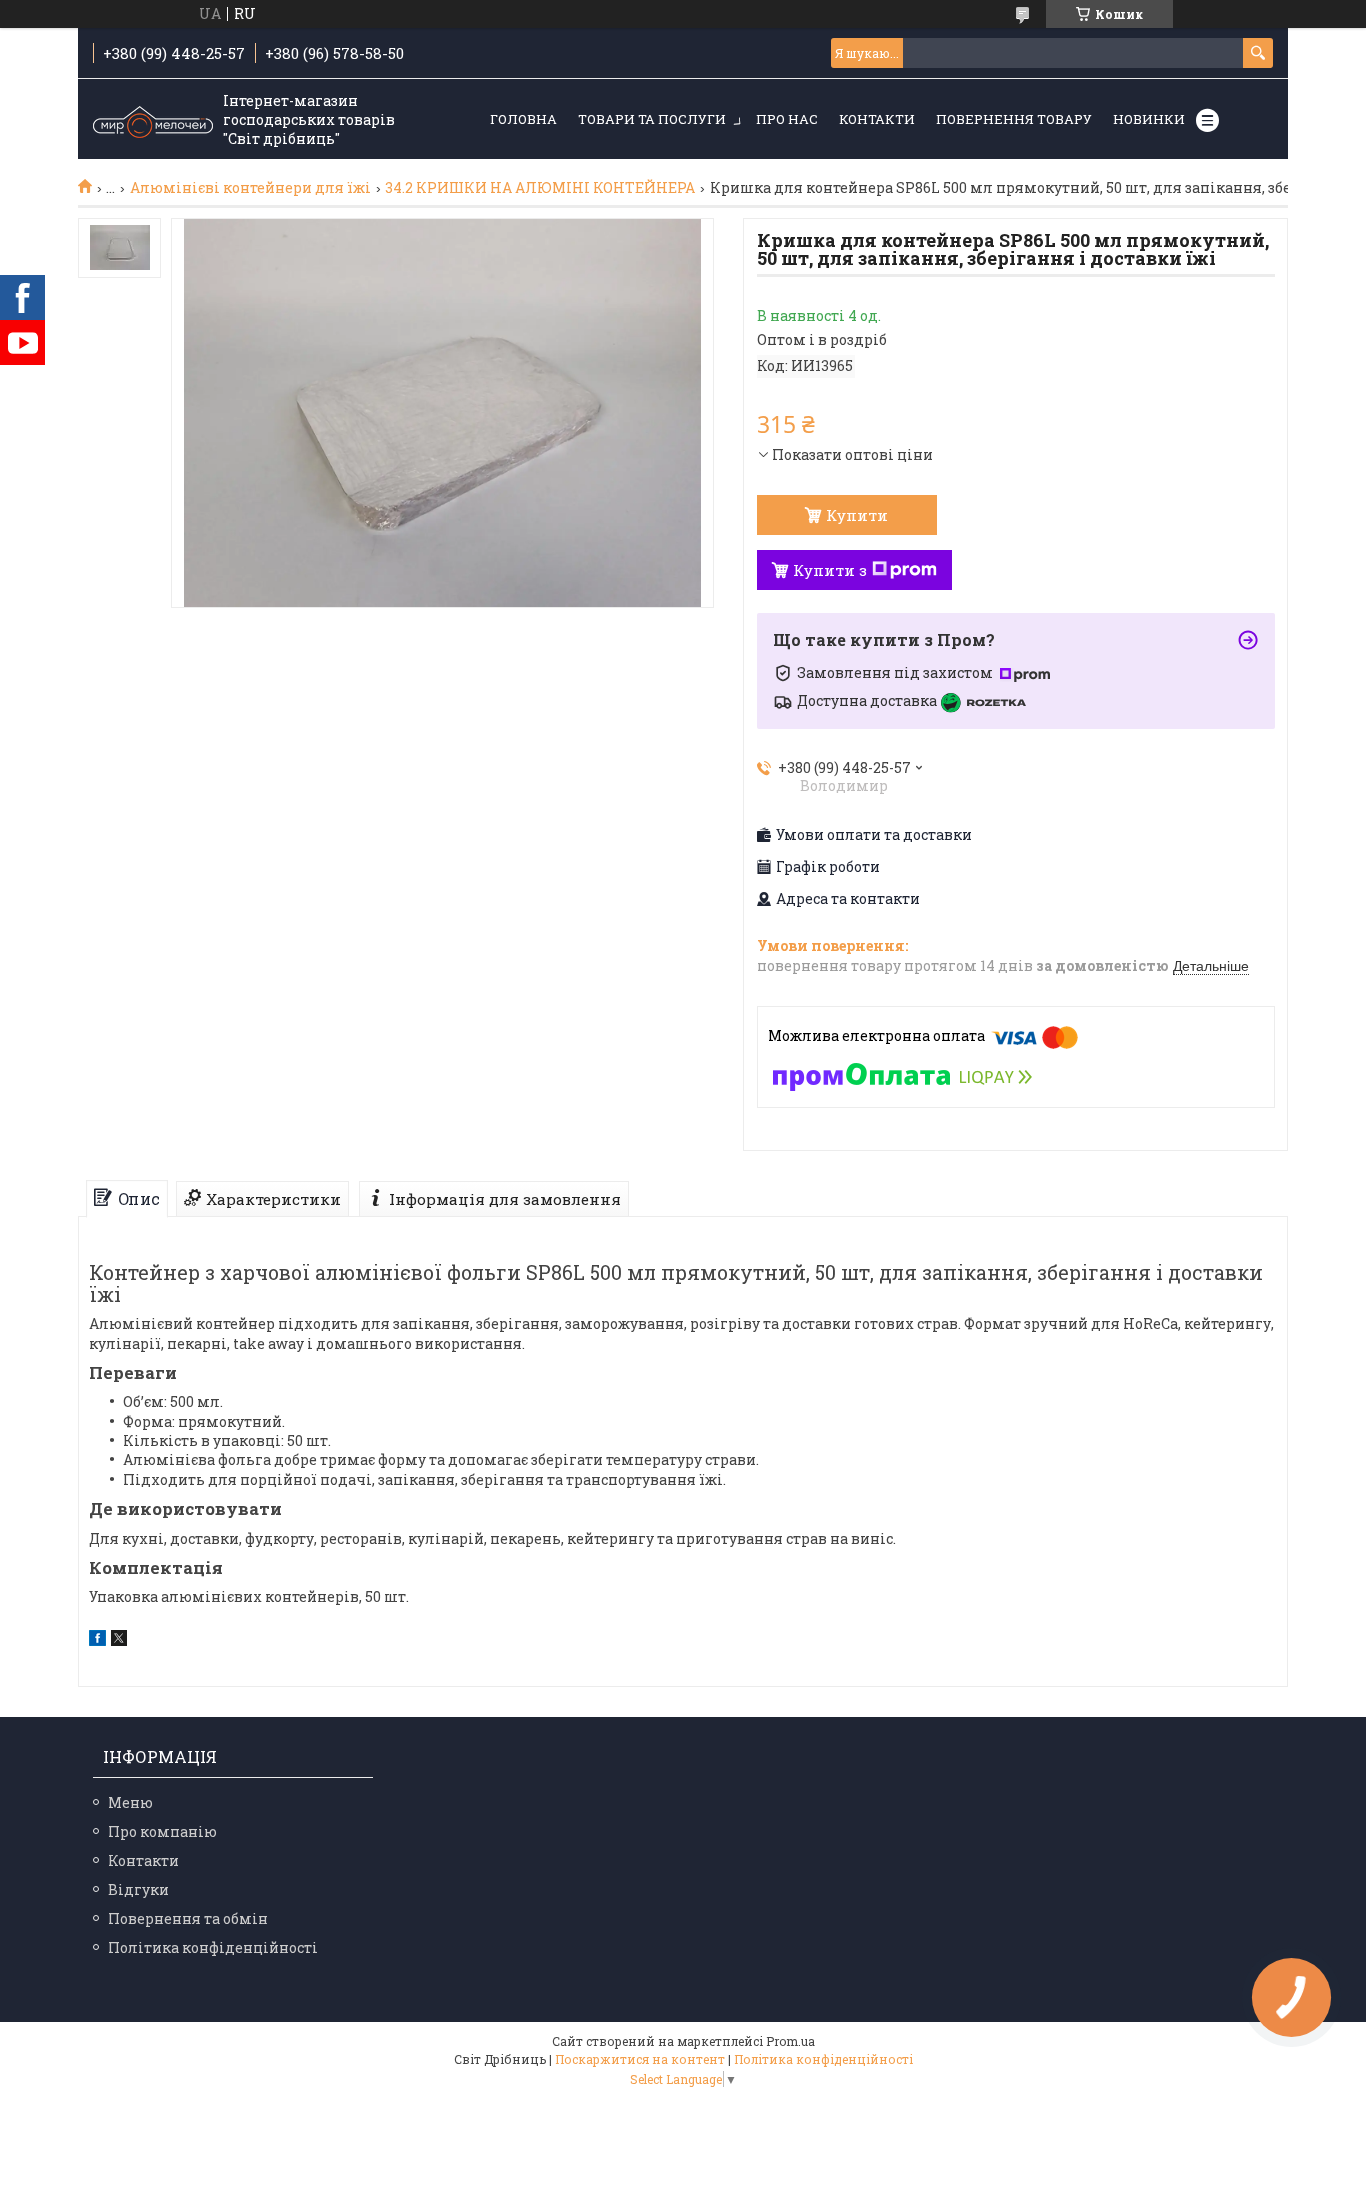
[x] (119, 1640)
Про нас (787, 119)
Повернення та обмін (188, 1918)
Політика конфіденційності (213, 1947)
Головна (523, 119)
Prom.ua (790, 2041)
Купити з (830, 570)
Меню (130, 1802)
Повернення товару (1014, 119)
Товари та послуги (652, 119)
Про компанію (162, 1831)
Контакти (877, 119)
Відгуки (138, 1889)
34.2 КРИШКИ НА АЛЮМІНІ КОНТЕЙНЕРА (540, 188)
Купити (857, 515)
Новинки (1149, 119)
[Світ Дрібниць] (153, 120)
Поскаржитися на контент (640, 2059)
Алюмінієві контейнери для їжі (250, 188)
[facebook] (97, 1640)
